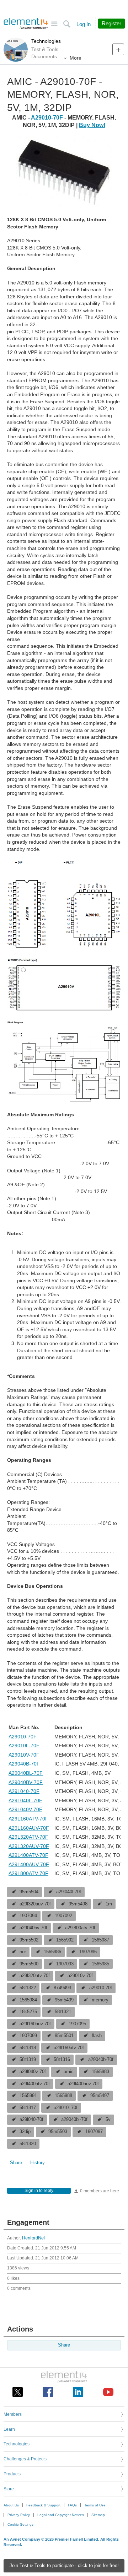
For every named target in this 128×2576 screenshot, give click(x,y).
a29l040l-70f (69, 1892)
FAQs (72, 2505)
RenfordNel (33, 2238)
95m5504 (29, 1892)
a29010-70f (101, 1988)
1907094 (28, 1916)
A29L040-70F (24, 1791)
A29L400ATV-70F (28, 1855)
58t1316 (62, 2060)
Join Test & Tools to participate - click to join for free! (64, 2566)
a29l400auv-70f (83, 2084)
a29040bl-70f (74, 2120)
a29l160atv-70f (69, 2048)
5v (108, 2120)
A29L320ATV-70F (28, 1837)
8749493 (62, 1988)
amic (69, 2072)
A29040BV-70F (26, 1782)
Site (54, 24)
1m (109, 1904)
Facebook (48, 2392)
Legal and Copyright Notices (61, 2515)
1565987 (100, 1940)
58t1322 (28, 1988)
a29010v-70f (80, 1976)
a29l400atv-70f (35, 2084)
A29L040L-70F (25, 1800)
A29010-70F (47, 118)
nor (23, 1952)
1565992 (65, 1940)
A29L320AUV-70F (29, 1846)
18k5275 (28, 2012)
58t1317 (28, 2108)
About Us (11, 2505)
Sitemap (98, 2515)
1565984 (28, 2000)
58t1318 (28, 2048)
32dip (25, 2132)
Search (67, 24)
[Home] (26, 24)
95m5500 (29, 1964)
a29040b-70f (101, 2060)
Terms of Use (95, 2505)
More (76, 58)
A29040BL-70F (26, 1773)
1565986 (52, 1952)
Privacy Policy (19, 2515)
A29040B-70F (24, 1764)
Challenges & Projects (25, 2459)
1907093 (65, 1964)
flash (97, 2036)
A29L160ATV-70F (28, 1819)
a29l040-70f (31, 2120)
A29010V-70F (24, 1755)
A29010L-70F (24, 1746)
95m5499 (64, 2000)
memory (100, 2000)
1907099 (28, 2036)
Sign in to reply (39, 2191)
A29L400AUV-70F (29, 1864)
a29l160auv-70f (35, 2024)
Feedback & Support (43, 2505)
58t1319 (28, 2060)
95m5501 (64, 2036)
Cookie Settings (20, 2524)
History (38, 2163)
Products (12, 2474)
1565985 (100, 1964)
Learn (9, 2429)
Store (9, 2489)
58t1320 (28, 2144)
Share (16, 2163)
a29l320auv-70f (35, 1904)
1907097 (94, 2132)
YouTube (108, 2392)
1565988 (63, 2096)
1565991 (28, 2096)
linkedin (78, 2392)
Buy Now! (92, 125)
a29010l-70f (66, 2108)
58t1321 (63, 2012)
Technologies (46, 41)
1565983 (100, 2072)
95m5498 (78, 1904)
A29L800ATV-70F (28, 1873)
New (118, 49)
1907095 (77, 2024)
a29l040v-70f (33, 2072)
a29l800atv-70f (80, 1928)
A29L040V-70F (25, 1809)
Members (13, 2414)
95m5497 (100, 2096)
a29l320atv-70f (35, 1976)
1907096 (88, 1952)
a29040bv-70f (33, 1928)
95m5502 (29, 1940)
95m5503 (58, 2132)
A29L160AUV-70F (29, 1828)
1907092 (63, 1916)
